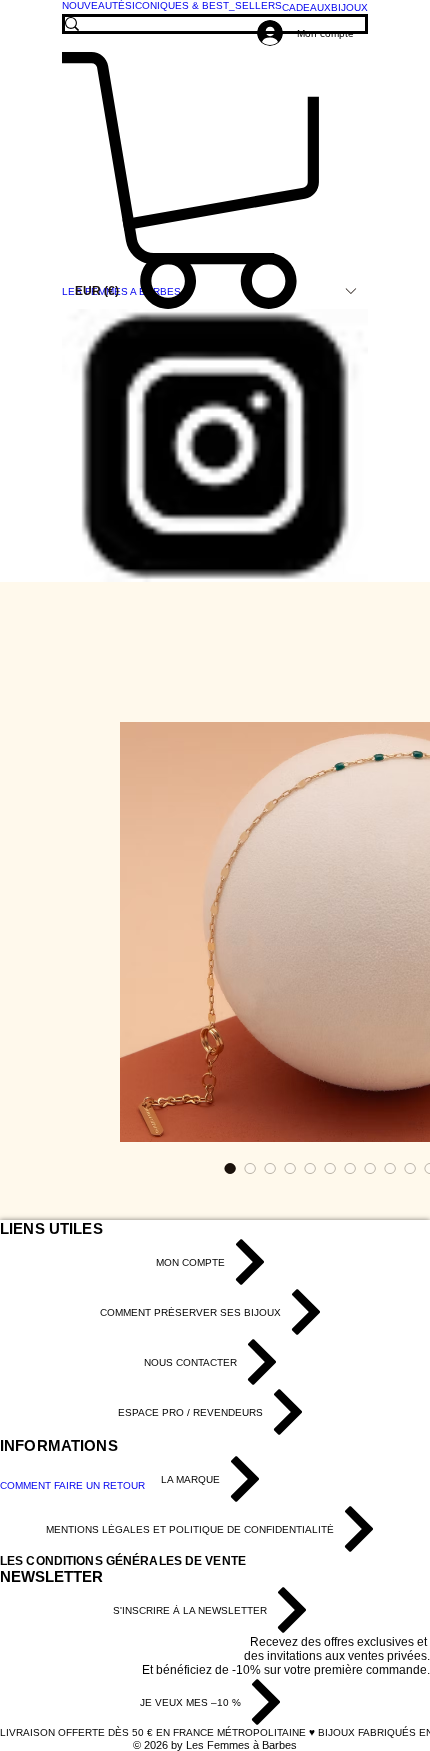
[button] (215, 291)
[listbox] (215, 291)
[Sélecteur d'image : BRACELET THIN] (230, 1168)
